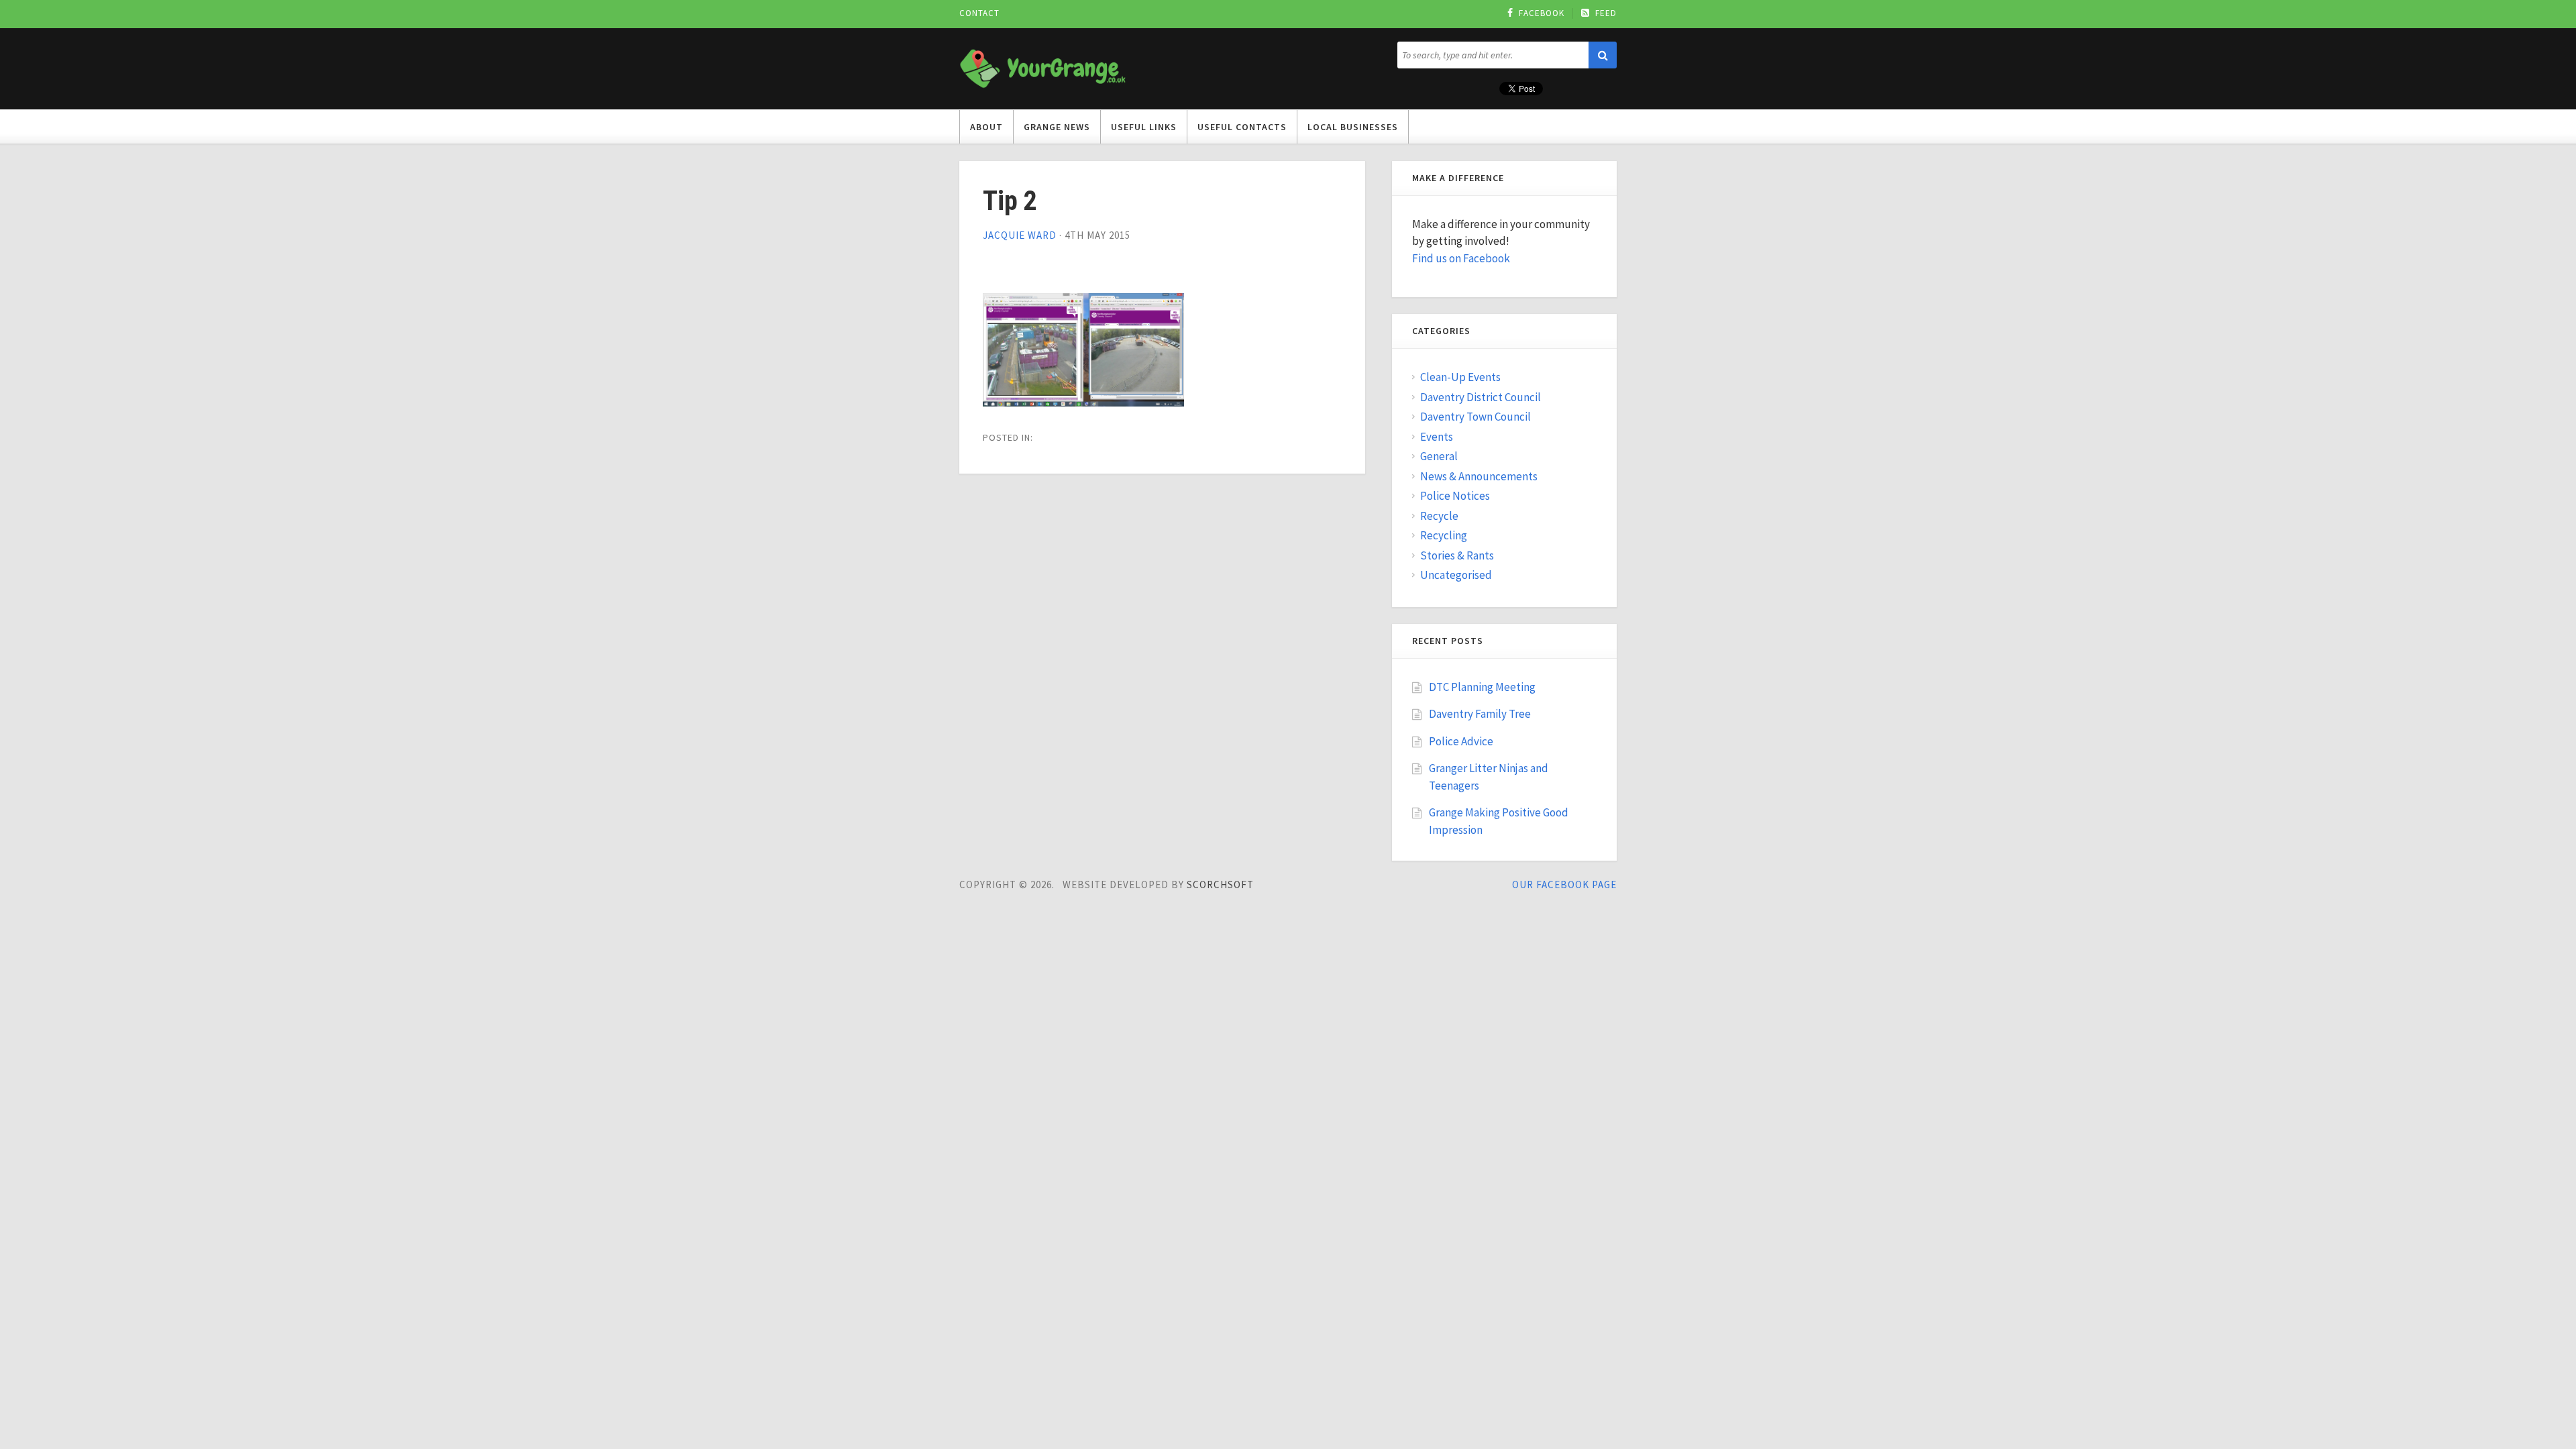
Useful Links (1144, 127)
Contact (979, 13)
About (986, 127)
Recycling (1444, 535)
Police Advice (1461, 741)
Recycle (1439, 516)
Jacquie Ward (1020, 235)
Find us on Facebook (1461, 258)
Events (1437, 437)
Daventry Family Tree (1480, 714)
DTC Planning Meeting (1482, 687)
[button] (1603, 55)
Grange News (1057, 127)
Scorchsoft (1220, 884)
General (1439, 456)
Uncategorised (1456, 575)
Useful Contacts (1242, 127)
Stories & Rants (1457, 555)
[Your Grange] (1043, 66)
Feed (1606, 13)
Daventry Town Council (1475, 417)
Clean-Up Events (1460, 377)
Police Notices (1455, 496)
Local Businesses (1353, 127)
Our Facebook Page (1564, 884)
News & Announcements (1479, 476)
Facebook (1542, 13)
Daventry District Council (1481, 397)
